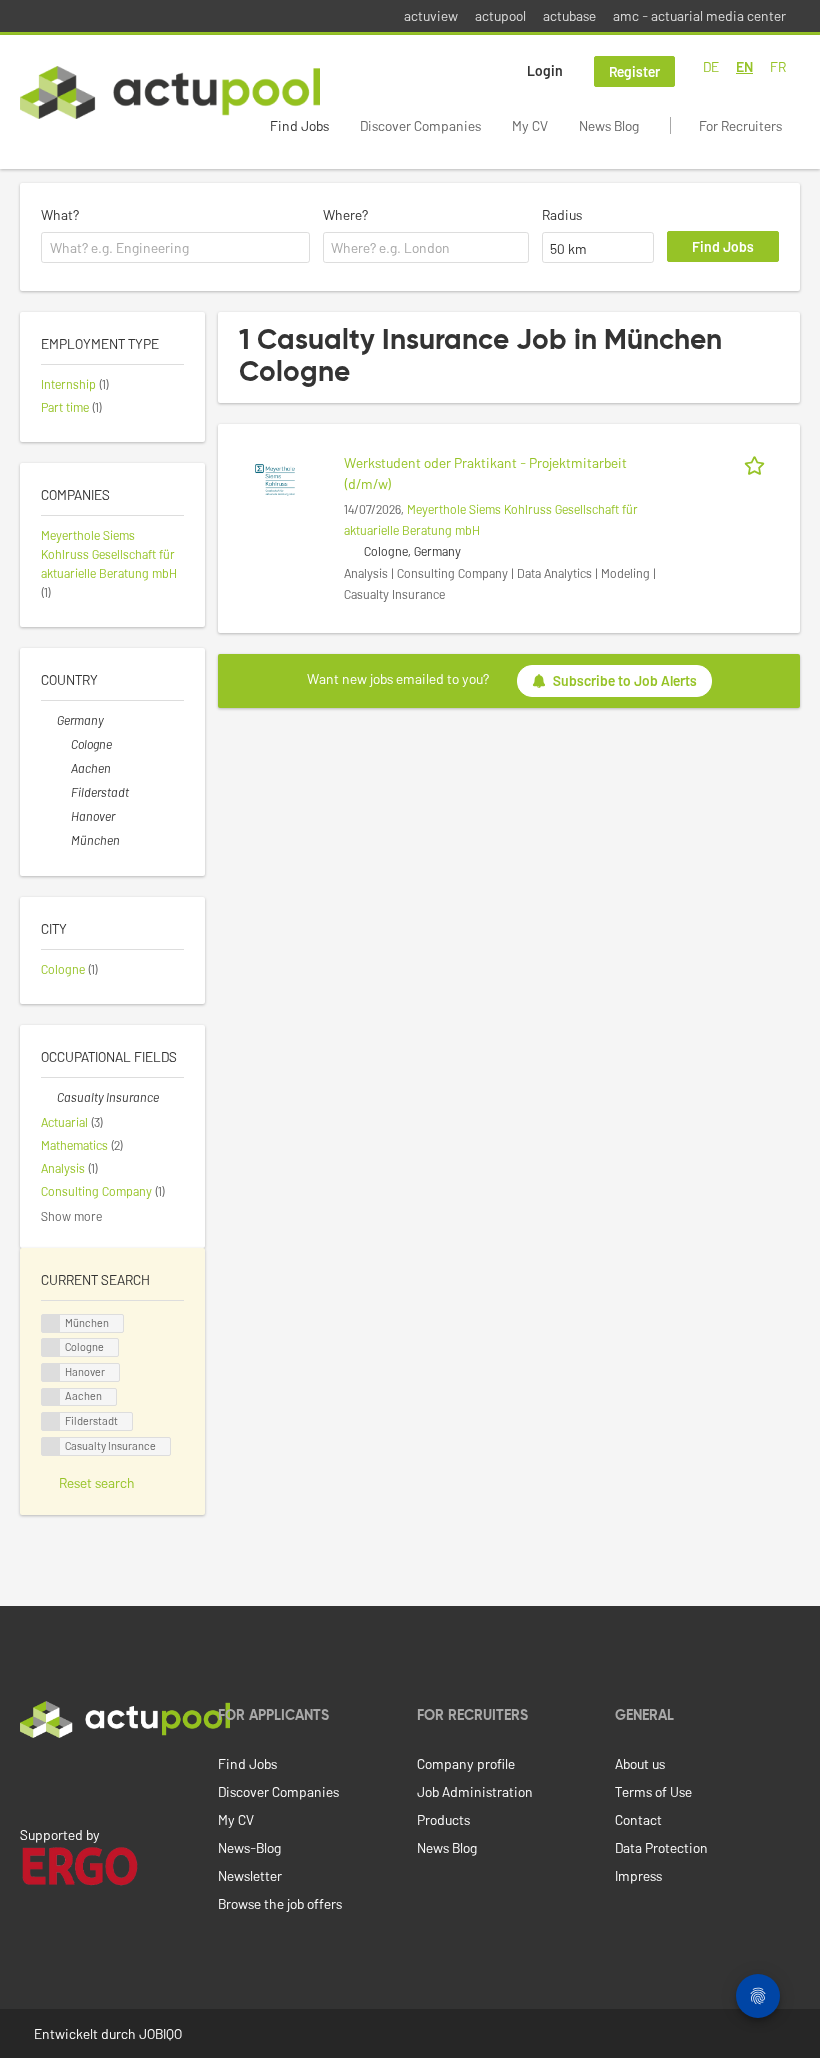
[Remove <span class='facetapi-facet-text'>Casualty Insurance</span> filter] (51, 1446)
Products (443, 1819)
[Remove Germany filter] (49, 720)
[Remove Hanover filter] (63, 816)
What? (60, 214)
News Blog (609, 125)
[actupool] (170, 92)
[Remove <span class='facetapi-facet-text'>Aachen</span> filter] (51, 1397)
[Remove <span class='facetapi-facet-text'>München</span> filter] (51, 1323)
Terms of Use (653, 1791)
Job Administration (475, 1791)
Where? (345, 214)
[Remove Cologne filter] (63, 744)
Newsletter (250, 1875)
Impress (638, 1875)
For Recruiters (740, 125)
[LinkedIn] (31, 1780)
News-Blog (249, 1847)
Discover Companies (420, 125)
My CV (530, 125)
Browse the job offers (280, 1903)
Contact (638, 1819)
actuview (431, 15)
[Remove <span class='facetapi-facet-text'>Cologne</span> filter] (51, 1347)
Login (545, 70)
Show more (71, 1216)
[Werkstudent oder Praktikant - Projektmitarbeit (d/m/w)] (275, 478)
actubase (569, 15)
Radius (562, 214)
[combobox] (175, 248)
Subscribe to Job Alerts (625, 680)
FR (778, 66)
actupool (500, 15)
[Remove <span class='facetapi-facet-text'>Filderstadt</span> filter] (51, 1421)
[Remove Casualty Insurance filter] (49, 1097)
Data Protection (661, 1847)
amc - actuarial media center (699, 15)
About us (640, 1763)
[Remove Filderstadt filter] (63, 792)
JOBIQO (160, 2033)
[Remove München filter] (63, 840)
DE (711, 66)
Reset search (97, 1482)
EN (744, 66)
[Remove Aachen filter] (63, 768)
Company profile (466, 1763)
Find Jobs (299, 125)
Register (634, 71)
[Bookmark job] (758, 462)
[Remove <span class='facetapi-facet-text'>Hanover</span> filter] (51, 1372)
